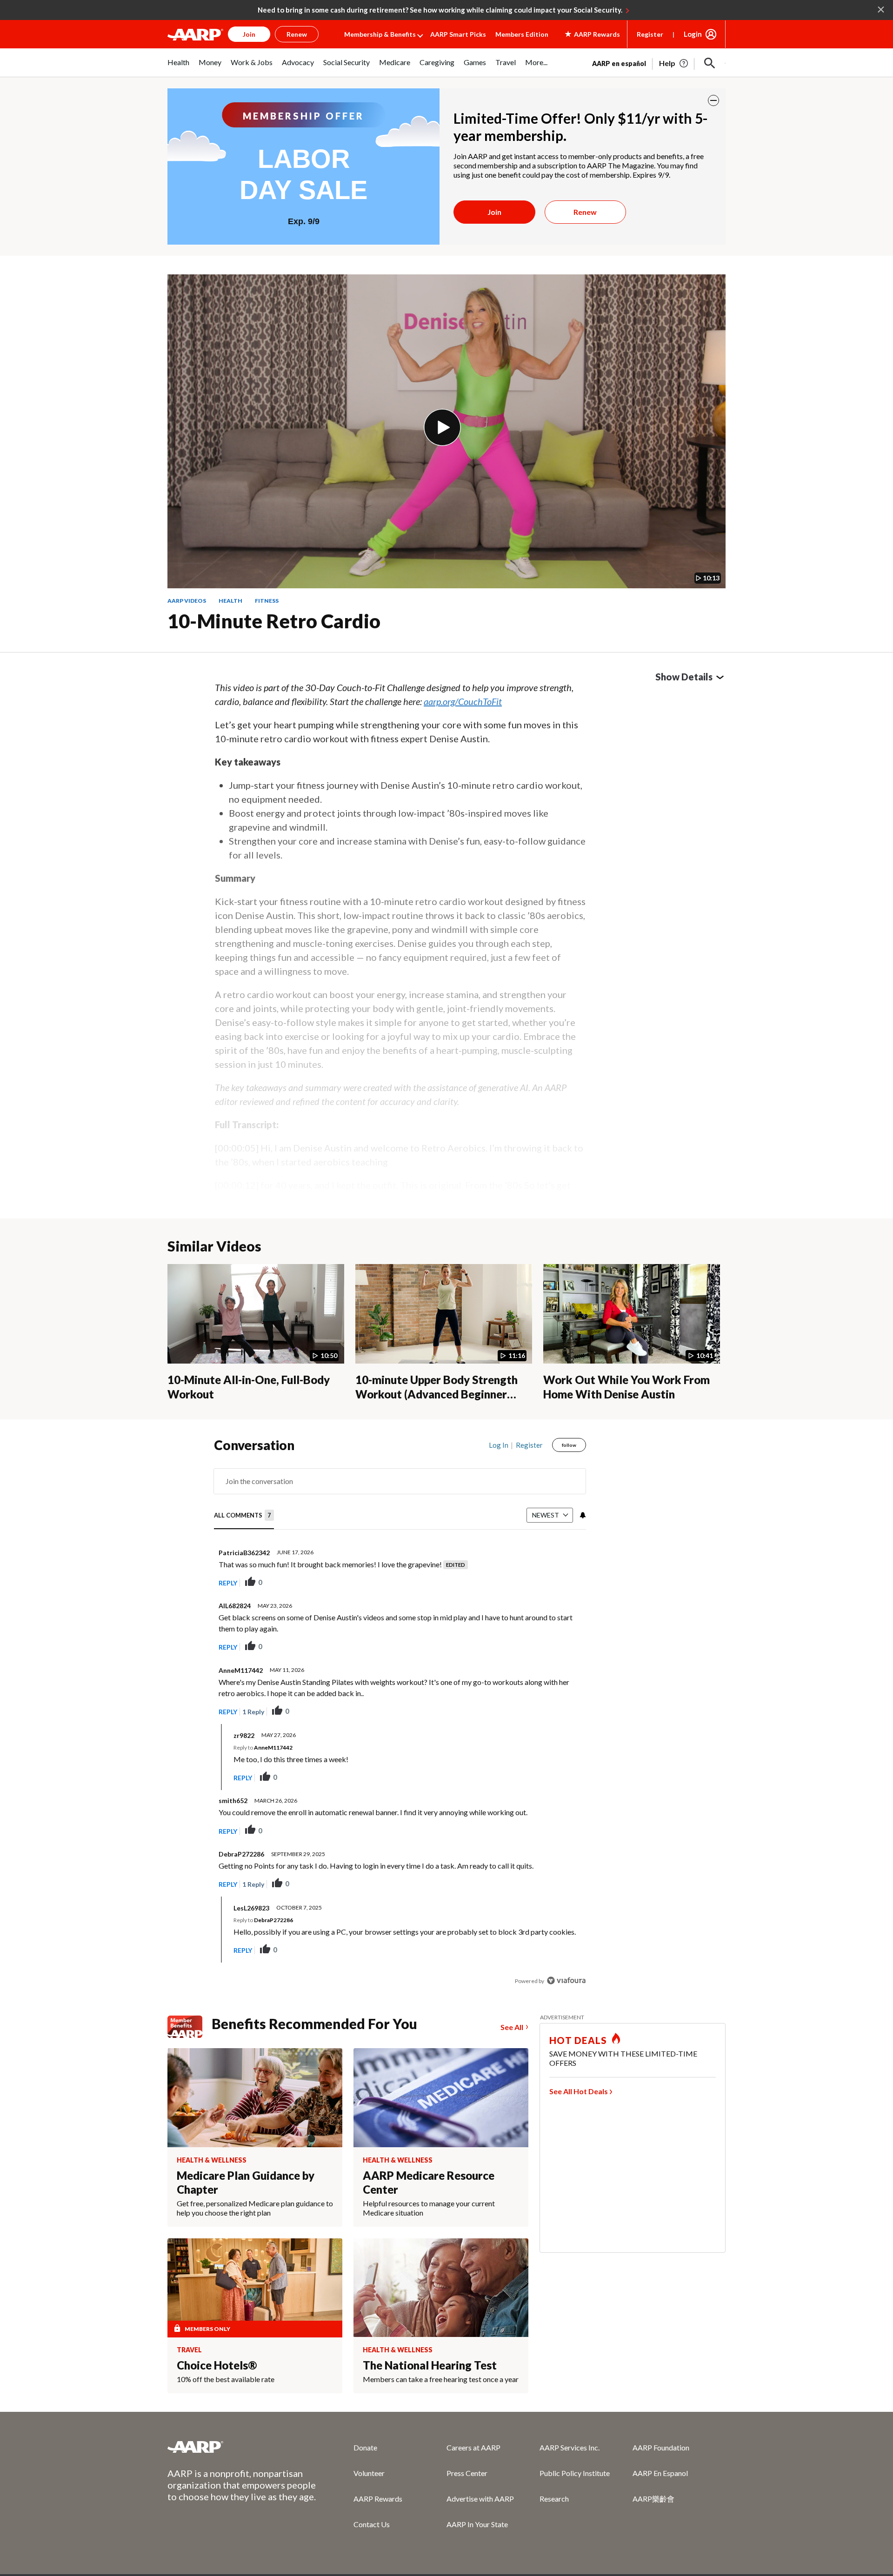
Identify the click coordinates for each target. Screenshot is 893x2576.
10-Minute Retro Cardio (274, 621)
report (564, 1583)
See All (512, 2027)
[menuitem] (178, 67)
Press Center (467, 2473)
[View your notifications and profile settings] (582, 1515)
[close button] (713, 100)
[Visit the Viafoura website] (566, 1980)
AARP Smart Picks (458, 34)
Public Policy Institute (575, 2473)
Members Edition (522, 34)
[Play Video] (442, 427)
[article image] (674, 63)
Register (650, 34)
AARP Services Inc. (570, 2447)
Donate (365, 2447)
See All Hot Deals (579, 2091)
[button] (710, 63)
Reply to (263, 1747)
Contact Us (372, 2524)
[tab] (244, 1516)
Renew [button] (297, 34)
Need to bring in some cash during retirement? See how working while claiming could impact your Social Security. (440, 10)
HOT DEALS (578, 2040)
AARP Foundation (661, 2447)
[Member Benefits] (190, 2027)
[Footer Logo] (242, 2447)
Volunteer (369, 2473)
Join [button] (249, 34)
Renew (585, 212)
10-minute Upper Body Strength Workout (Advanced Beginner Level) (437, 1394)
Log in (499, 1445)
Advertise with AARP (480, 2499)
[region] (400, 1715)
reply (228, 1583)
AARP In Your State (477, 2524)
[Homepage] (195, 34)
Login (693, 34)
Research (554, 2499)
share (532, 1583)
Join (494, 212)
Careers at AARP (473, 2447)
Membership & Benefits (380, 34)
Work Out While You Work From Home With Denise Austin (626, 1387)
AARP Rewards (378, 2499)
